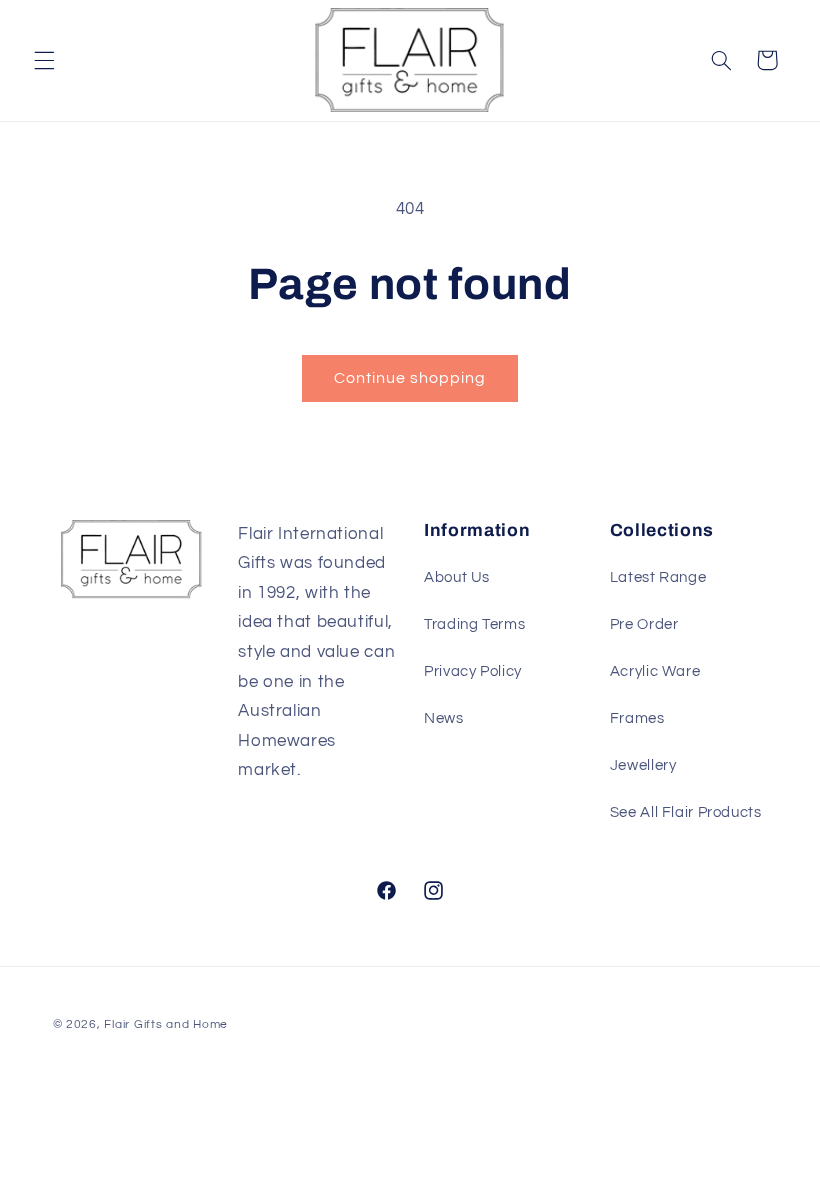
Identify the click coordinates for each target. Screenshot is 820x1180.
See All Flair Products (686, 812)
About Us (457, 577)
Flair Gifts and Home (166, 1024)
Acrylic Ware (655, 671)
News (444, 718)
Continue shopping (410, 378)
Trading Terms (474, 624)
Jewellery (643, 765)
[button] (44, 60)
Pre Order (644, 624)
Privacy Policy (473, 671)
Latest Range (658, 577)
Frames (637, 718)
